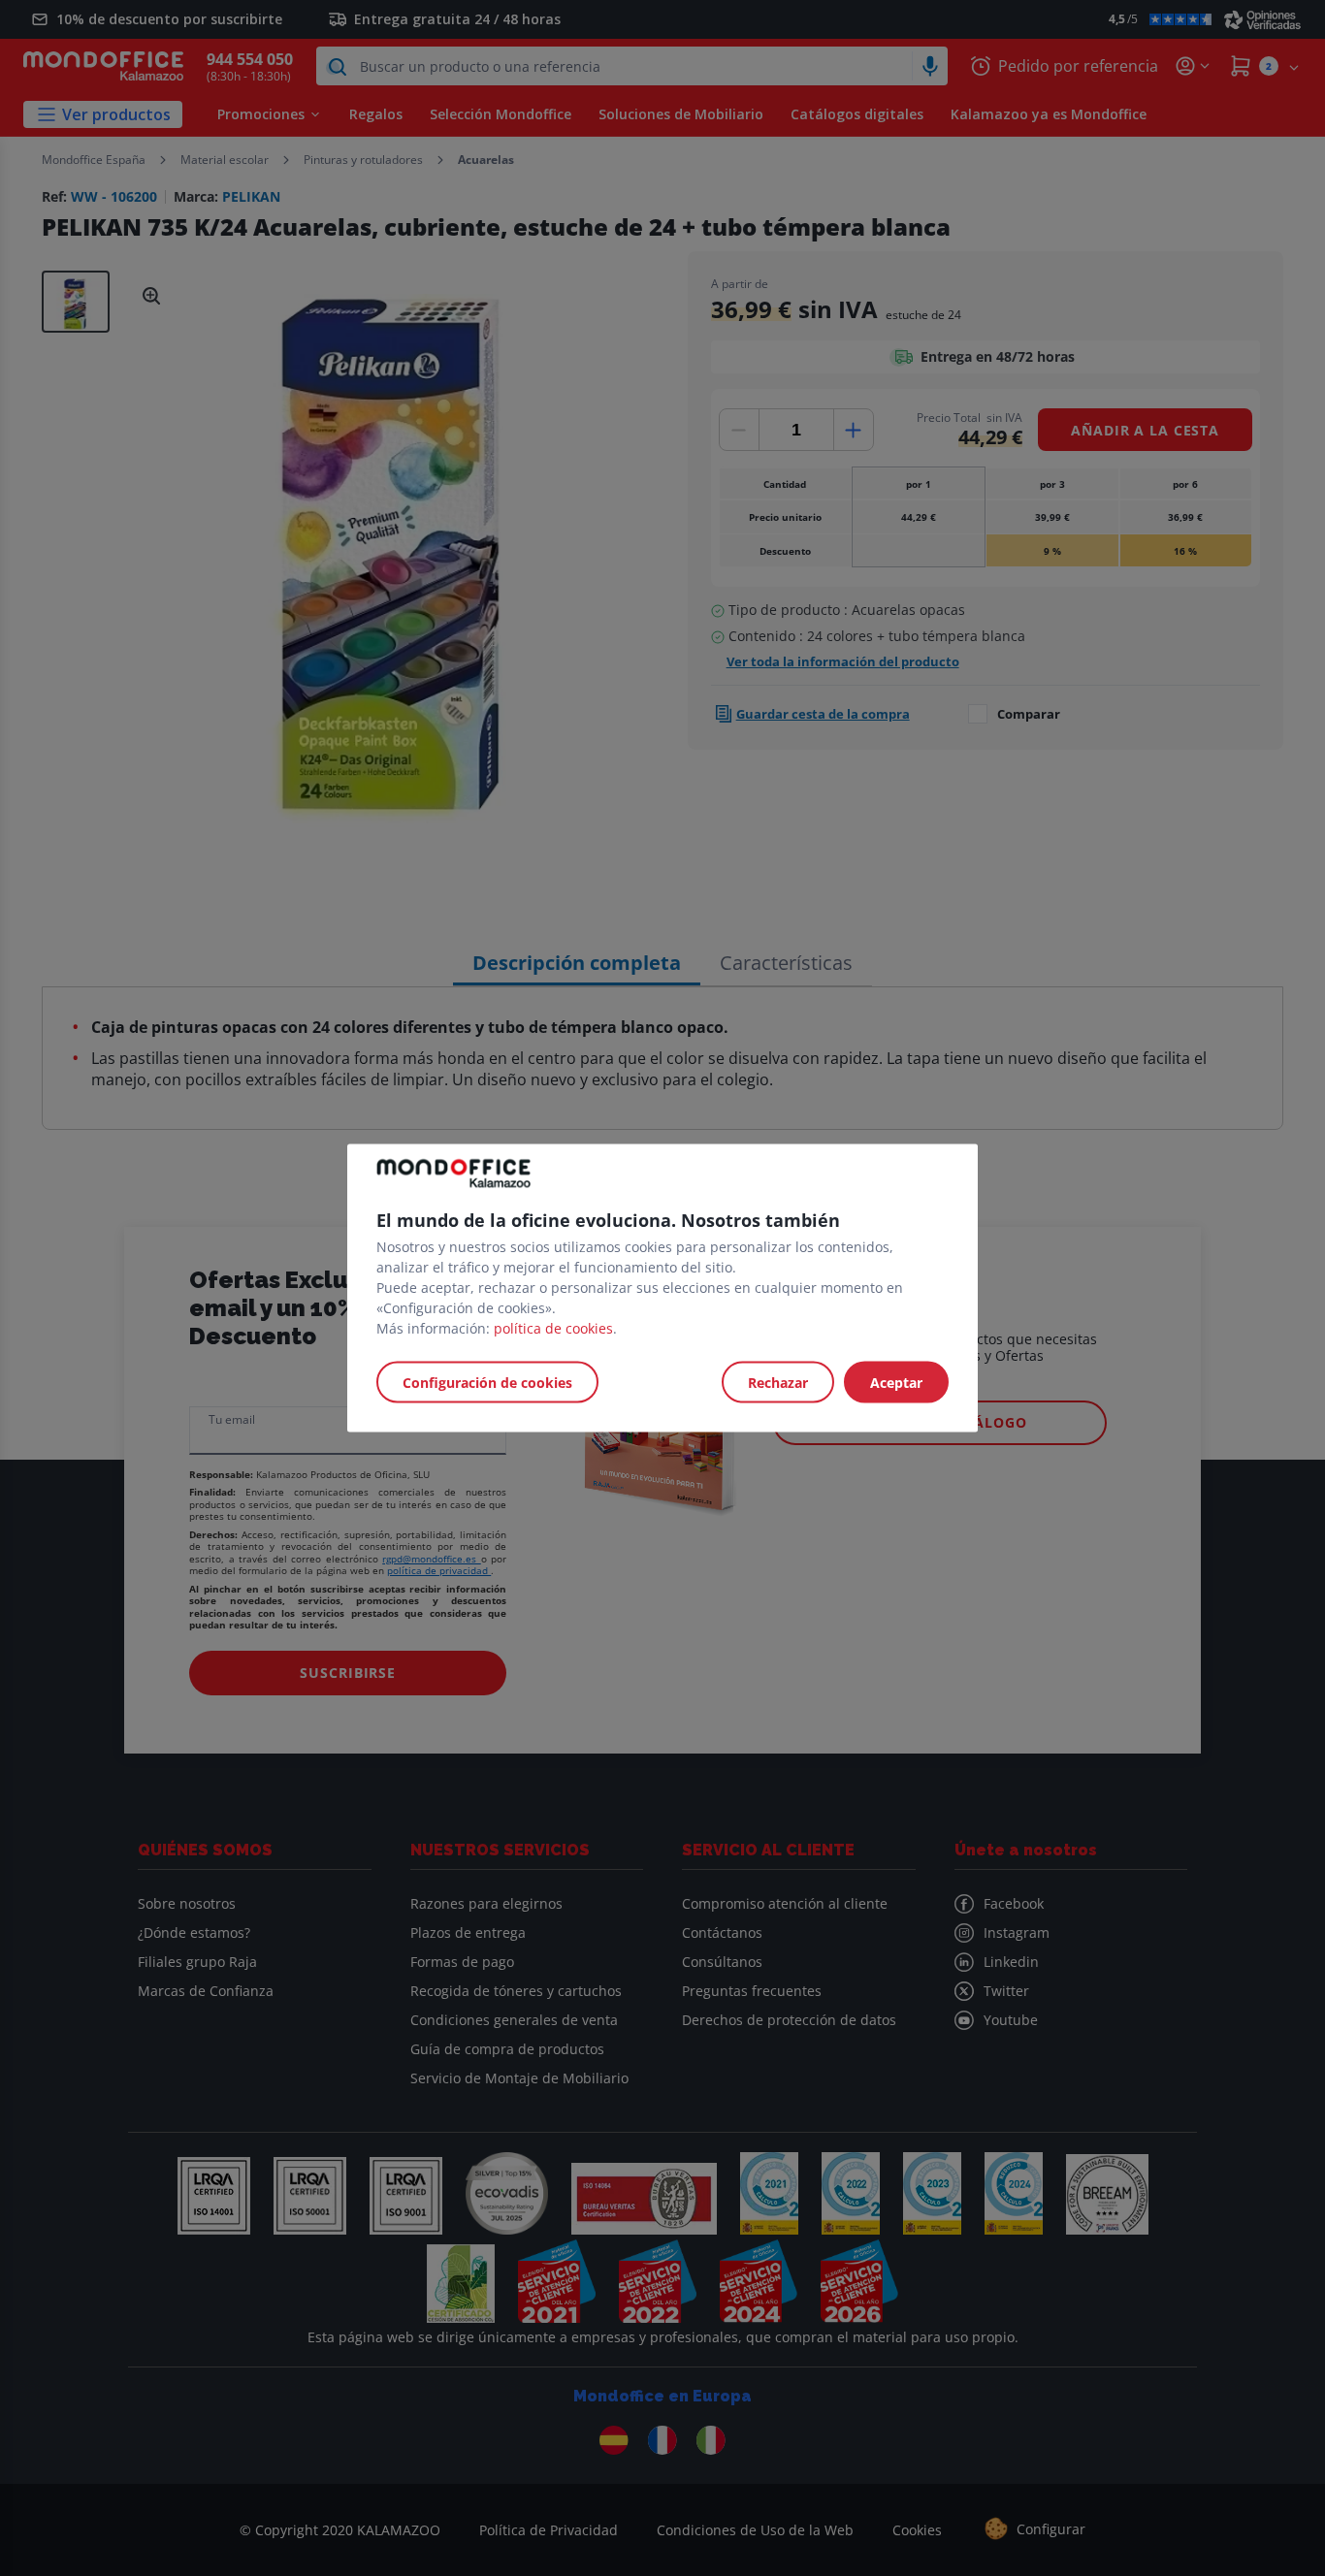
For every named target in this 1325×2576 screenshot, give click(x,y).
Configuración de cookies (487, 1383)
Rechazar (778, 1383)
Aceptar (896, 1383)
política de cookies (553, 1328)
